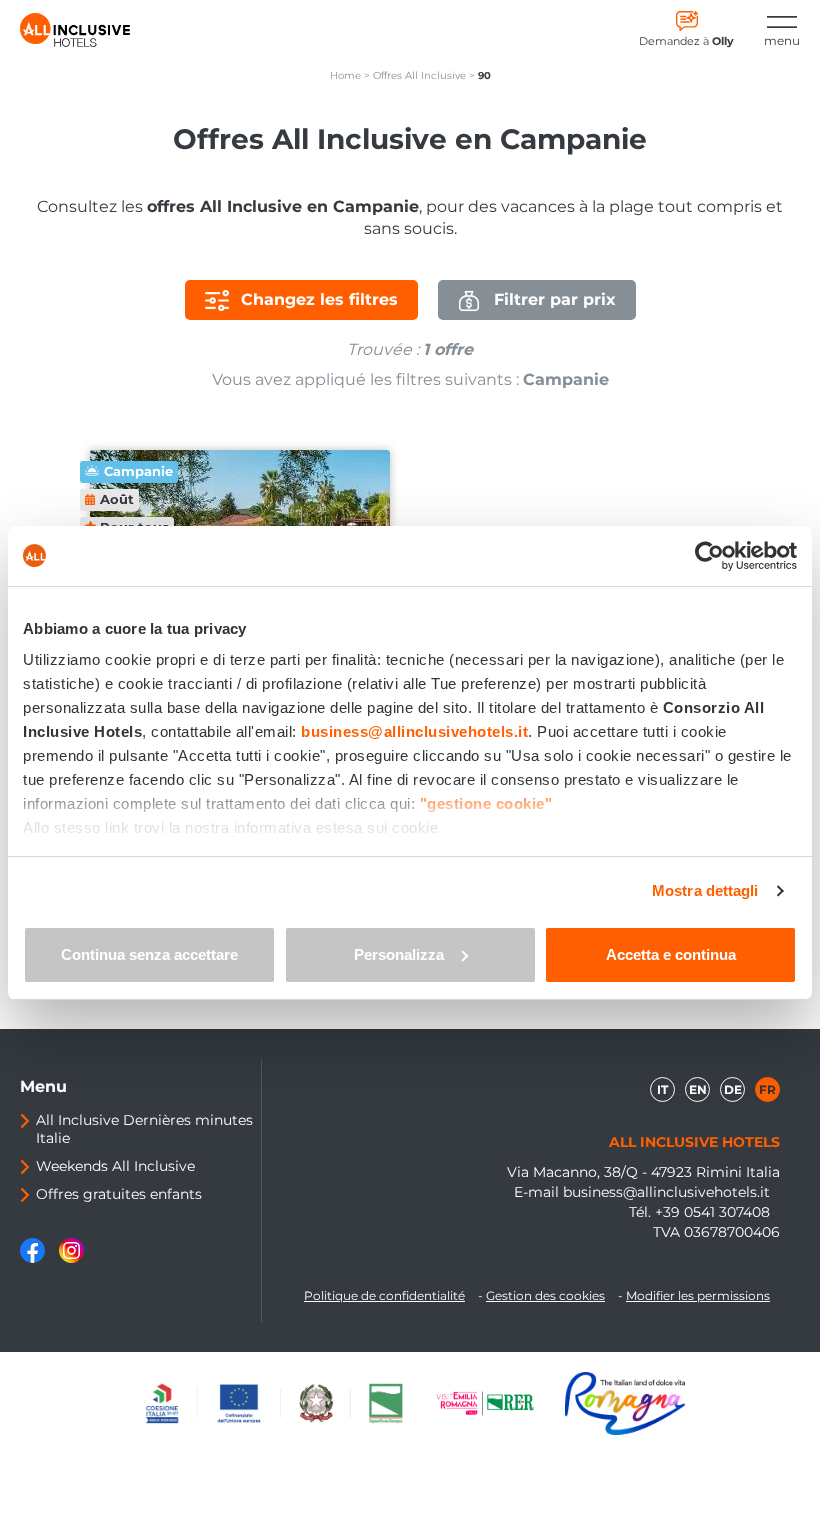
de (733, 1089)
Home (345, 75)
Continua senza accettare (149, 954)
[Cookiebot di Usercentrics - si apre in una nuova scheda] (709, 556)
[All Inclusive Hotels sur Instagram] (71, 1258)
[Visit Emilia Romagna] (495, 1403)
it (662, 1089)
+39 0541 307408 (712, 1212)
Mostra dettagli (705, 890)
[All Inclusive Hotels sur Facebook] (34, 1258)
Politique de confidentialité (384, 1295)
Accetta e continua (671, 954)
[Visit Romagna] (625, 1403)
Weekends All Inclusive (115, 1166)
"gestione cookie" (486, 803)
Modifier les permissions (698, 1295)
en (698, 1089)
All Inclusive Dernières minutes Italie (144, 1129)
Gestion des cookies (545, 1295)
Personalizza (399, 954)
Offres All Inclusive (419, 75)
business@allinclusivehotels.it (666, 1192)
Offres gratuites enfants (119, 1194)
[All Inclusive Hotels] (75, 30)
